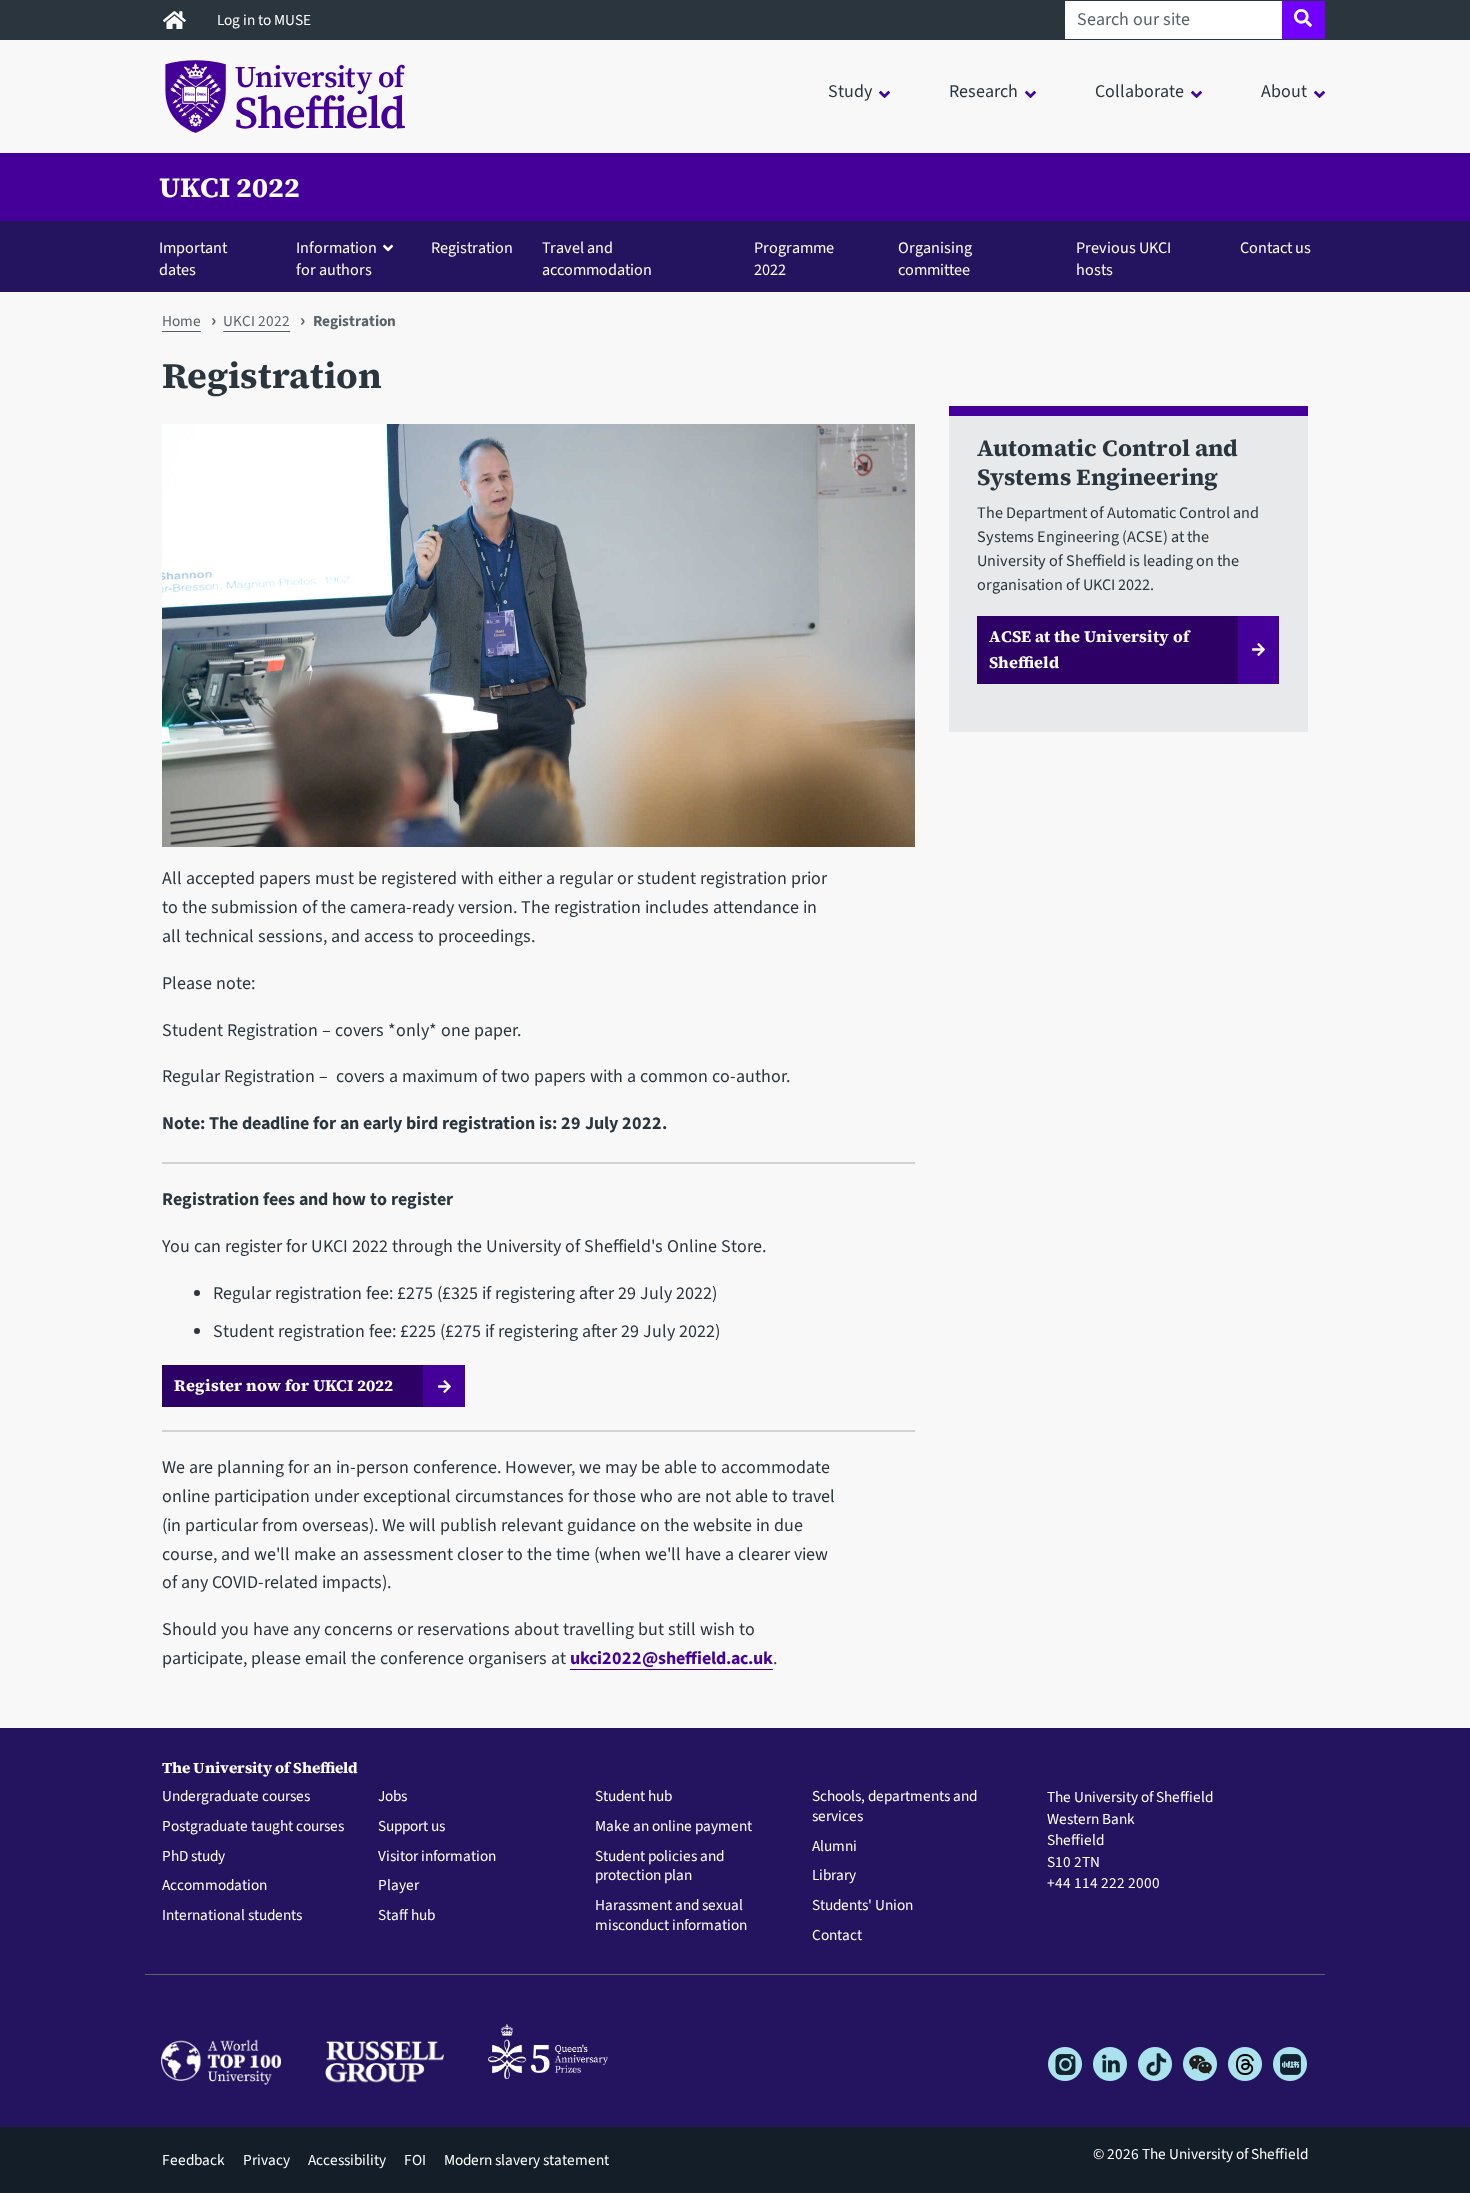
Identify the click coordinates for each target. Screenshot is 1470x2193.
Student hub (633, 1797)
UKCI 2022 (229, 187)
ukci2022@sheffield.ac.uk (671, 1658)
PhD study (193, 1857)
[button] (349, 257)
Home (181, 321)
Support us (411, 1827)
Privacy (266, 2160)
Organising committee (935, 258)
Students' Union (862, 1906)
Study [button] (850, 91)
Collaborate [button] (1139, 91)
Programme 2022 (794, 258)
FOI (415, 2160)
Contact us (1275, 247)
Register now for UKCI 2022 (283, 1385)
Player (398, 1886)
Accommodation (214, 1886)
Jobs (392, 1797)
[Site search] (1303, 20)
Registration (472, 247)
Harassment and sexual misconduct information (671, 1916)
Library (834, 1876)
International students (232, 1916)
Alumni (834, 1847)
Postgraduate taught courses (253, 1827)
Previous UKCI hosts (1123, 258)
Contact (837, 1936)
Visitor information (437, 1857)
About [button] (1284, 91)
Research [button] (983, 91)
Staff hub (406, 1916)
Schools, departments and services (894, 1807)
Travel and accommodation (597, 258)
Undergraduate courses (236, 1797)
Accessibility (347, 2160)
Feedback (193, 2160)
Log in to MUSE (265, 20)
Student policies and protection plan (659, 1867)
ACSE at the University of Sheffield (1089, 649)
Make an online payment (673, 1827)
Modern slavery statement (526, 2160)
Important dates (193, 258)
